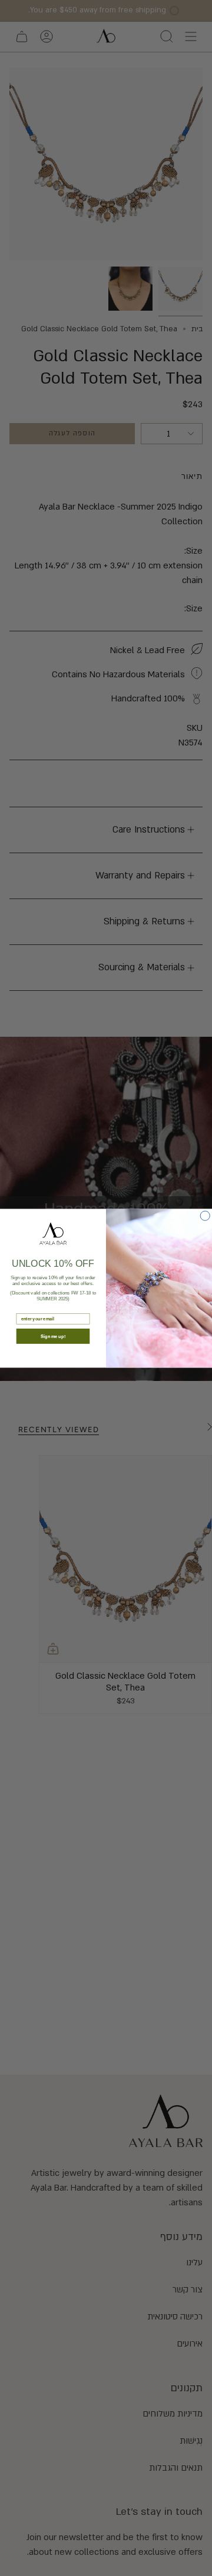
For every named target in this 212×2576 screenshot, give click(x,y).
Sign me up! (53, 1336)
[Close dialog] (205, 1216)
